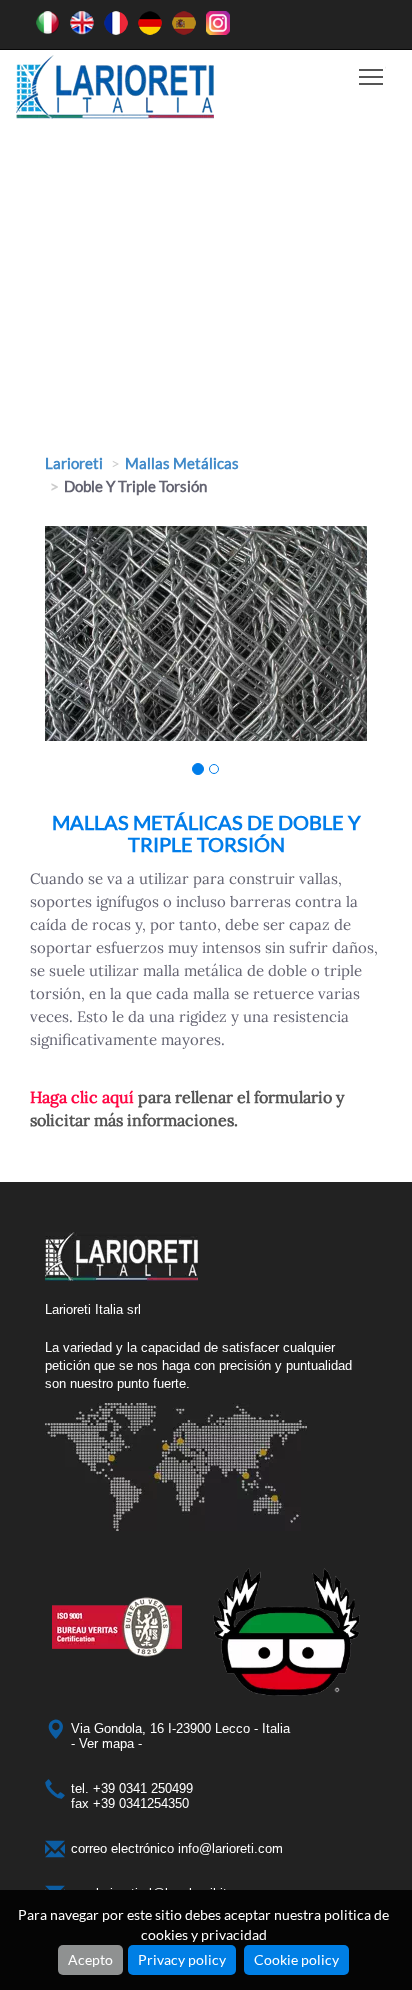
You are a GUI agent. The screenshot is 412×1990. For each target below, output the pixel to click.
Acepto (90, 1959)
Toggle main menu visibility (371, 75)
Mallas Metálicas (182, 463)
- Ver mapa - (106, 1743)
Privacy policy (182, 1959)
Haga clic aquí (82, 1097)
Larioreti (74, 463)
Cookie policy (296, 1959)
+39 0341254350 (141, 1803)
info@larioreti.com (230, 1848)
